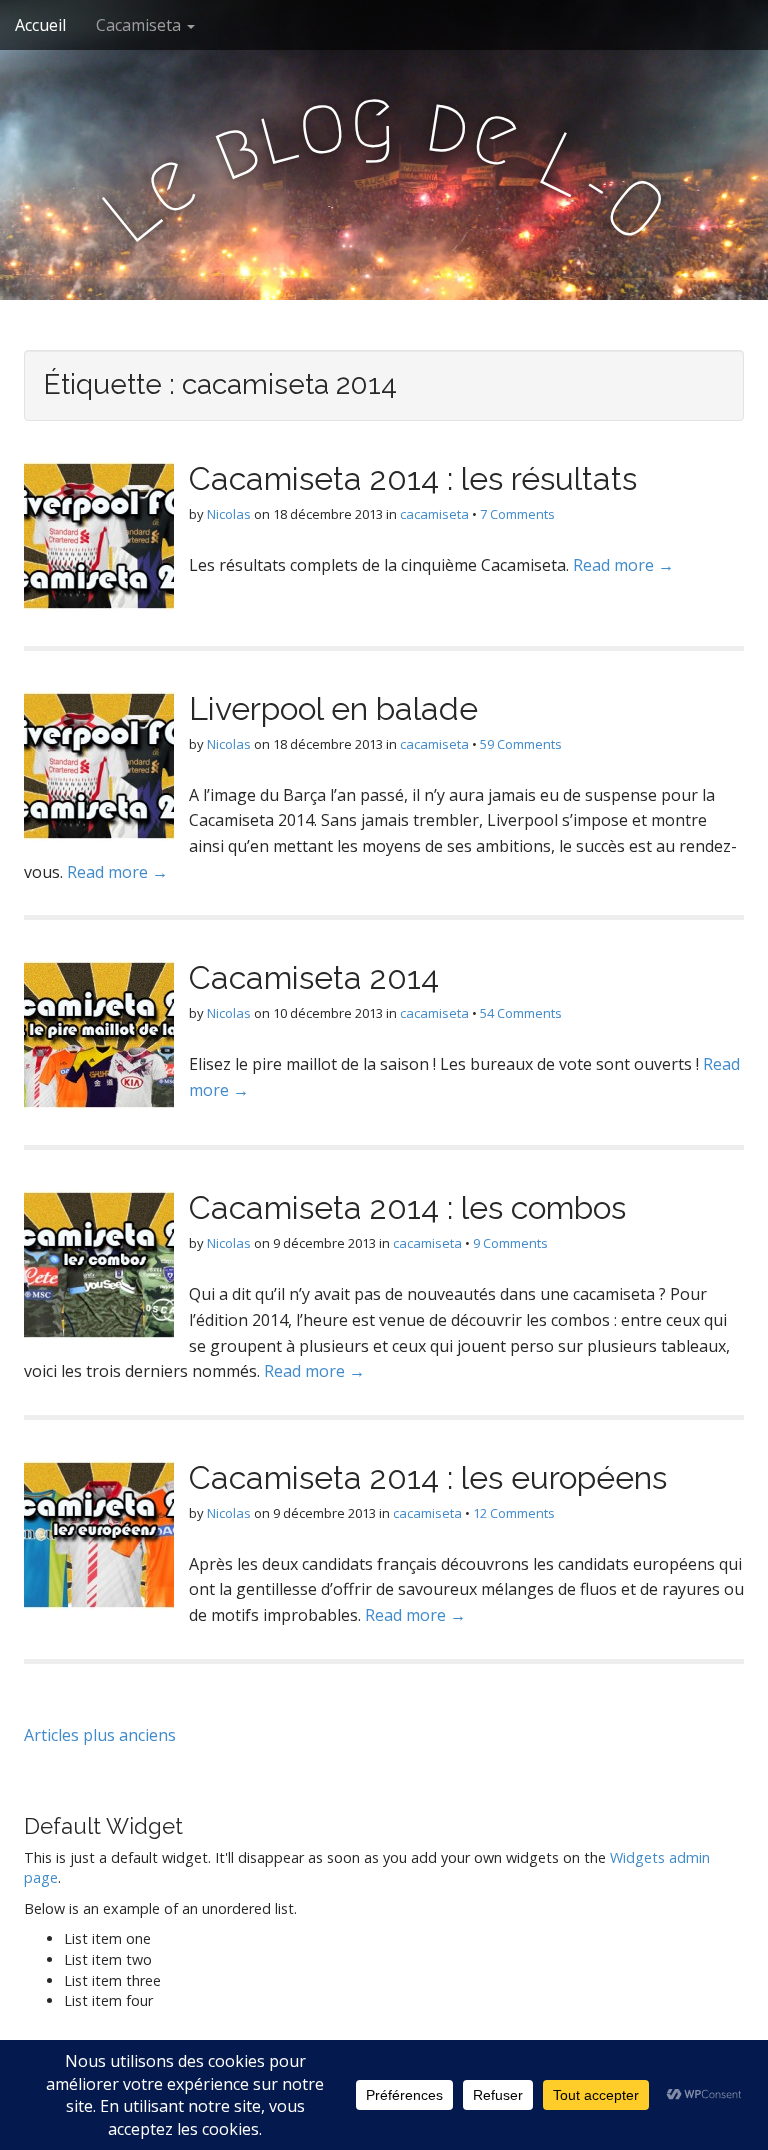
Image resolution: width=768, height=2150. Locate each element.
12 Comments (514, 1513)
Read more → (623, 565)
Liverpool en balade (333, 708)
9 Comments (510, 1243)
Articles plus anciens (100, 1735)
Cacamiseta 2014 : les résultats (413, 478)
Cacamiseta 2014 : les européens (428, 1477)
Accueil (40, 25)
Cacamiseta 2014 (314, 977)
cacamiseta (434, 514)
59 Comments (521, 744)
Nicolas (229, 514)
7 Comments (517, 514)
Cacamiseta (140, 25)
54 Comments (521, 1013)
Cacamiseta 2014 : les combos (407, 1207)
